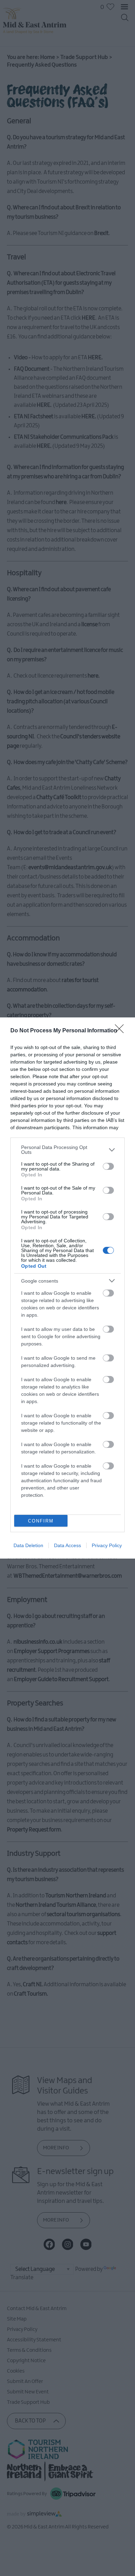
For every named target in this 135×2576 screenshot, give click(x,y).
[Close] (121, 1031)
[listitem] (67, 1150)
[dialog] (67, 1288)
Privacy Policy (107, 1545)
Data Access (67, 1545)
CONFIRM (41, 1521)
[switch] (108, 1166)
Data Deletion (28, 1545)
